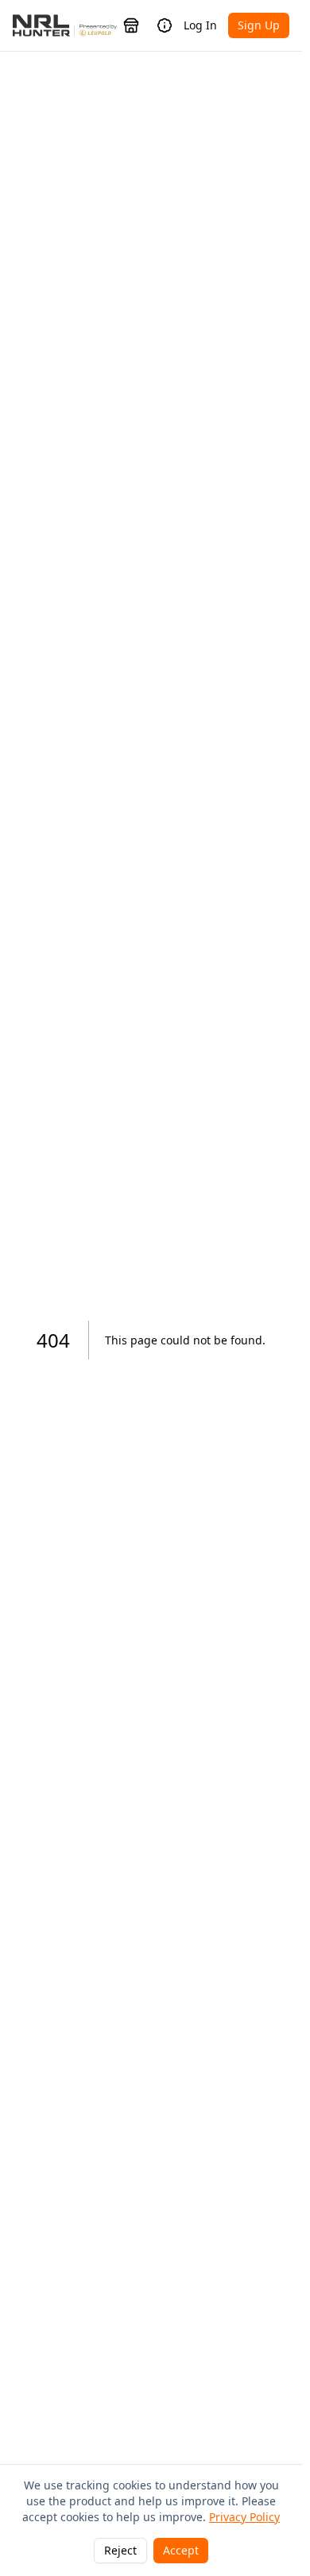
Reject (120, 2550)
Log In (200, 25)
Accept (181, 2550)
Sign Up (259, 25)
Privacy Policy (244, 2517)
